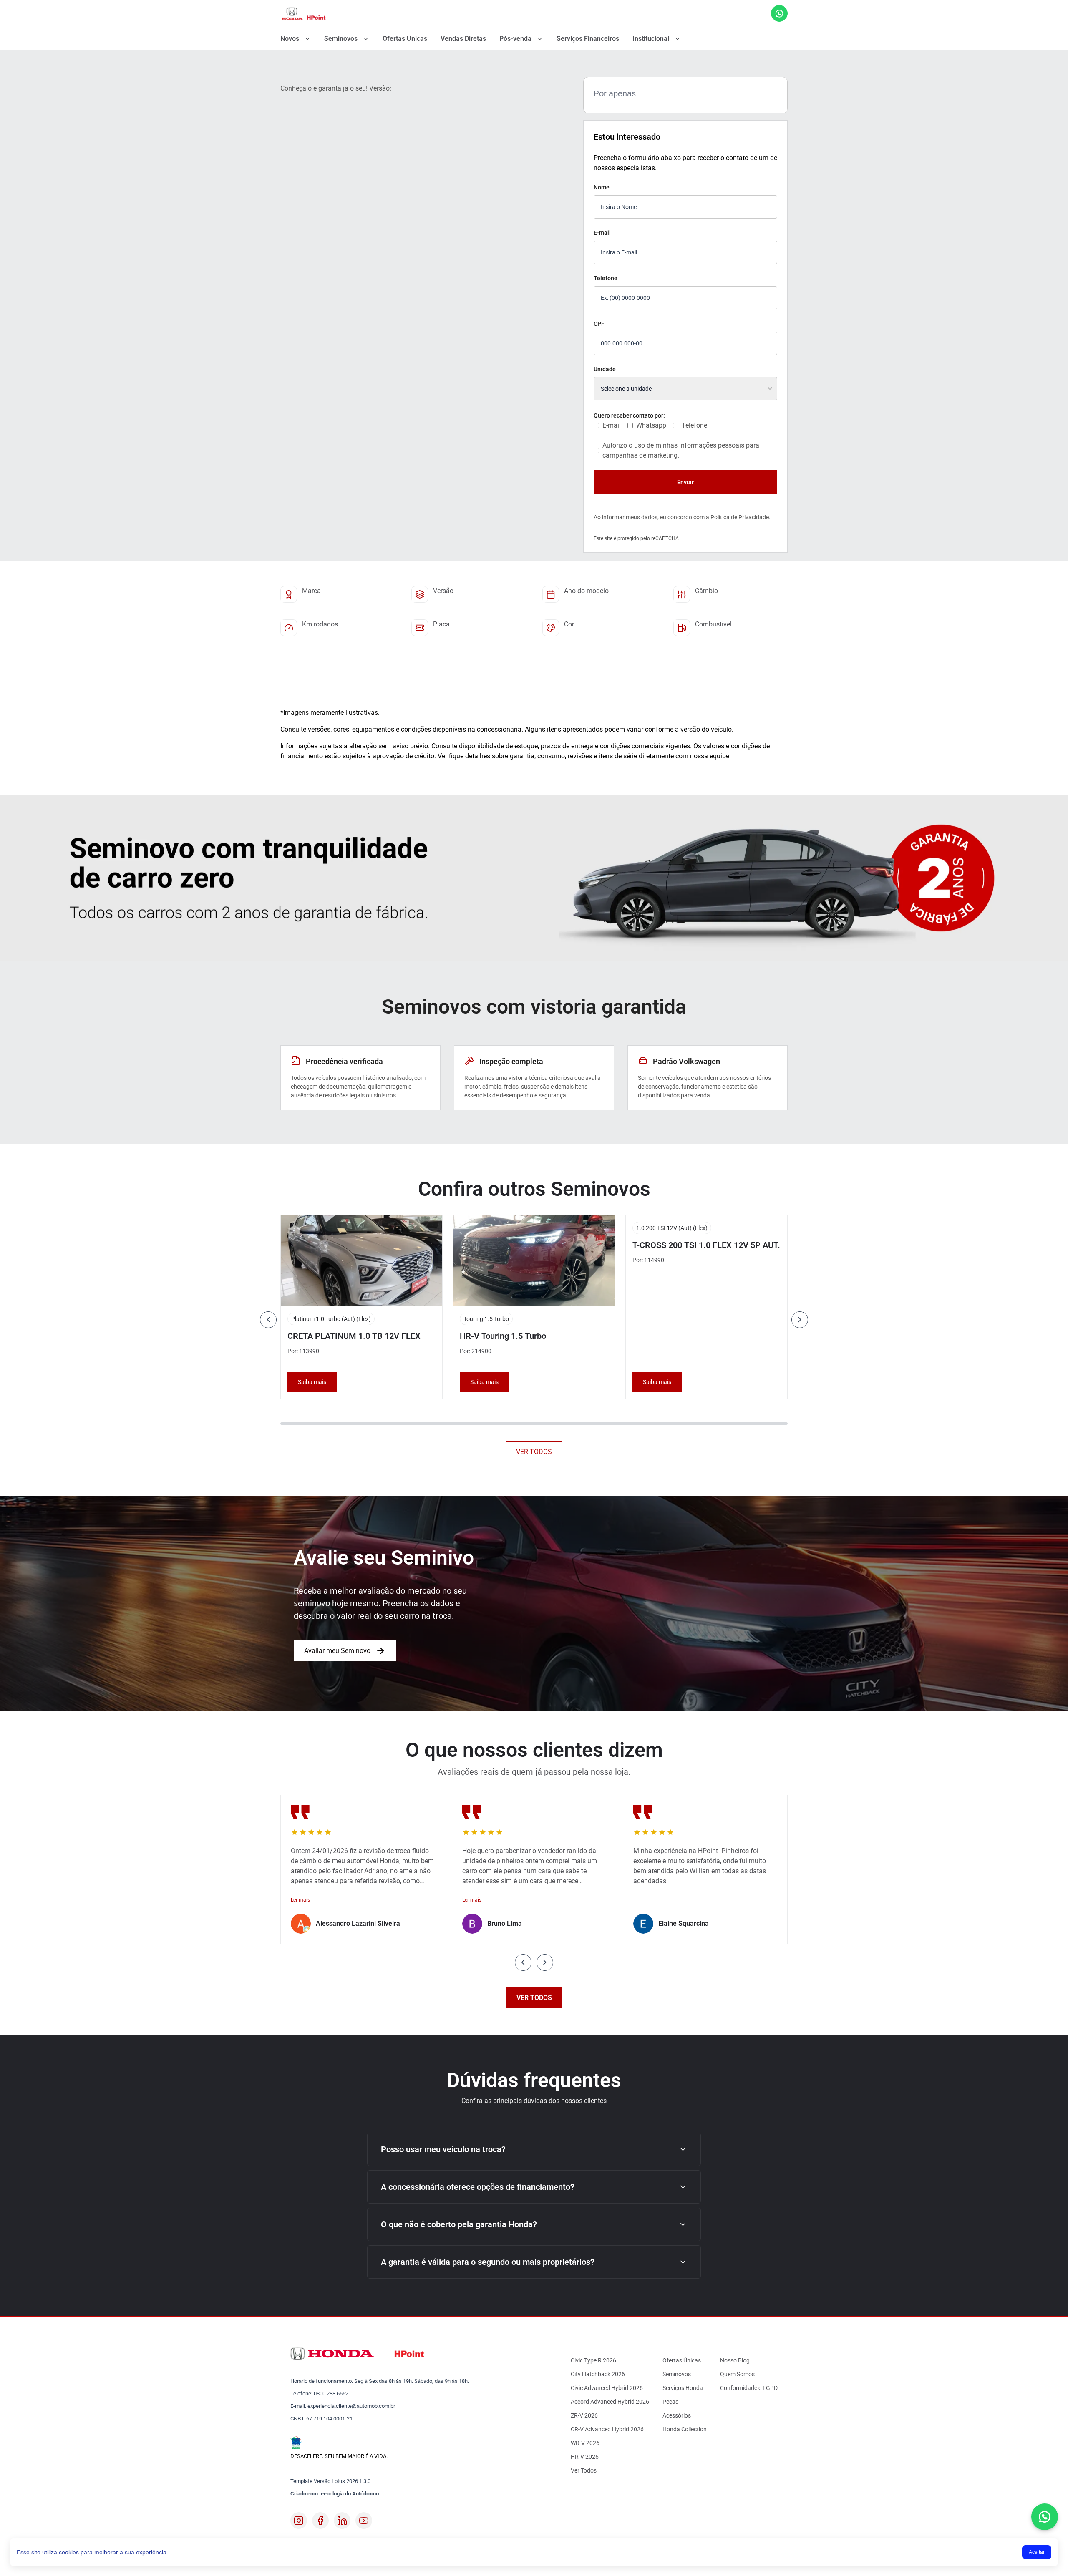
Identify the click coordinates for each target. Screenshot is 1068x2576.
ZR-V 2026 (584, 2415)
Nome (602, 187)
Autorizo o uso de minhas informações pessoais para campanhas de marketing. (681, 450)
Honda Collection (685, 2429)
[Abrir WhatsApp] (1045, 2517)
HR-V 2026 (585, 2457)
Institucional (651, 39)
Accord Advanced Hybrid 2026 (610, 2402)
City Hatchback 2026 (598, 2374)
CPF (599, 324)
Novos (290, 39)
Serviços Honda (683, 2388)
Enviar (685, 482)
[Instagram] (299, 2521)
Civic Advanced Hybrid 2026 (607, 2388)
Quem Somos (737, 2374)
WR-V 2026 (585, 2443)
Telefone (606, 278)
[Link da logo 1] (304, 13)
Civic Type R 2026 (593, 2360)
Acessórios (677, 2415)
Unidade (605, 369)
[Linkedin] (342, 2521)
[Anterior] (268, 1320)
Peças (670, 2402)
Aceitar (1037, 2552)
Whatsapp (651, 425)
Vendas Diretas (463, 39)
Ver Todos (584, 2470)
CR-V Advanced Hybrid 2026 (607, 2429)
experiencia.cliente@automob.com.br (351, 2406)
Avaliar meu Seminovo (337, 1651)
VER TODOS (534, 1452)
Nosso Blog (735, 2360)
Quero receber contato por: (629, 415)
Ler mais (300, 1900)
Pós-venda (515, 39)
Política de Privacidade (740, 517)
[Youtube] (364, 2521)
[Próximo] (800, 1320)
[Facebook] (320, 2521)
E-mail (602, 233)
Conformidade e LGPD (749, 2388)
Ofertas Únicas (405, 39)
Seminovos (341, 39)
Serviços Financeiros (588, 39)
